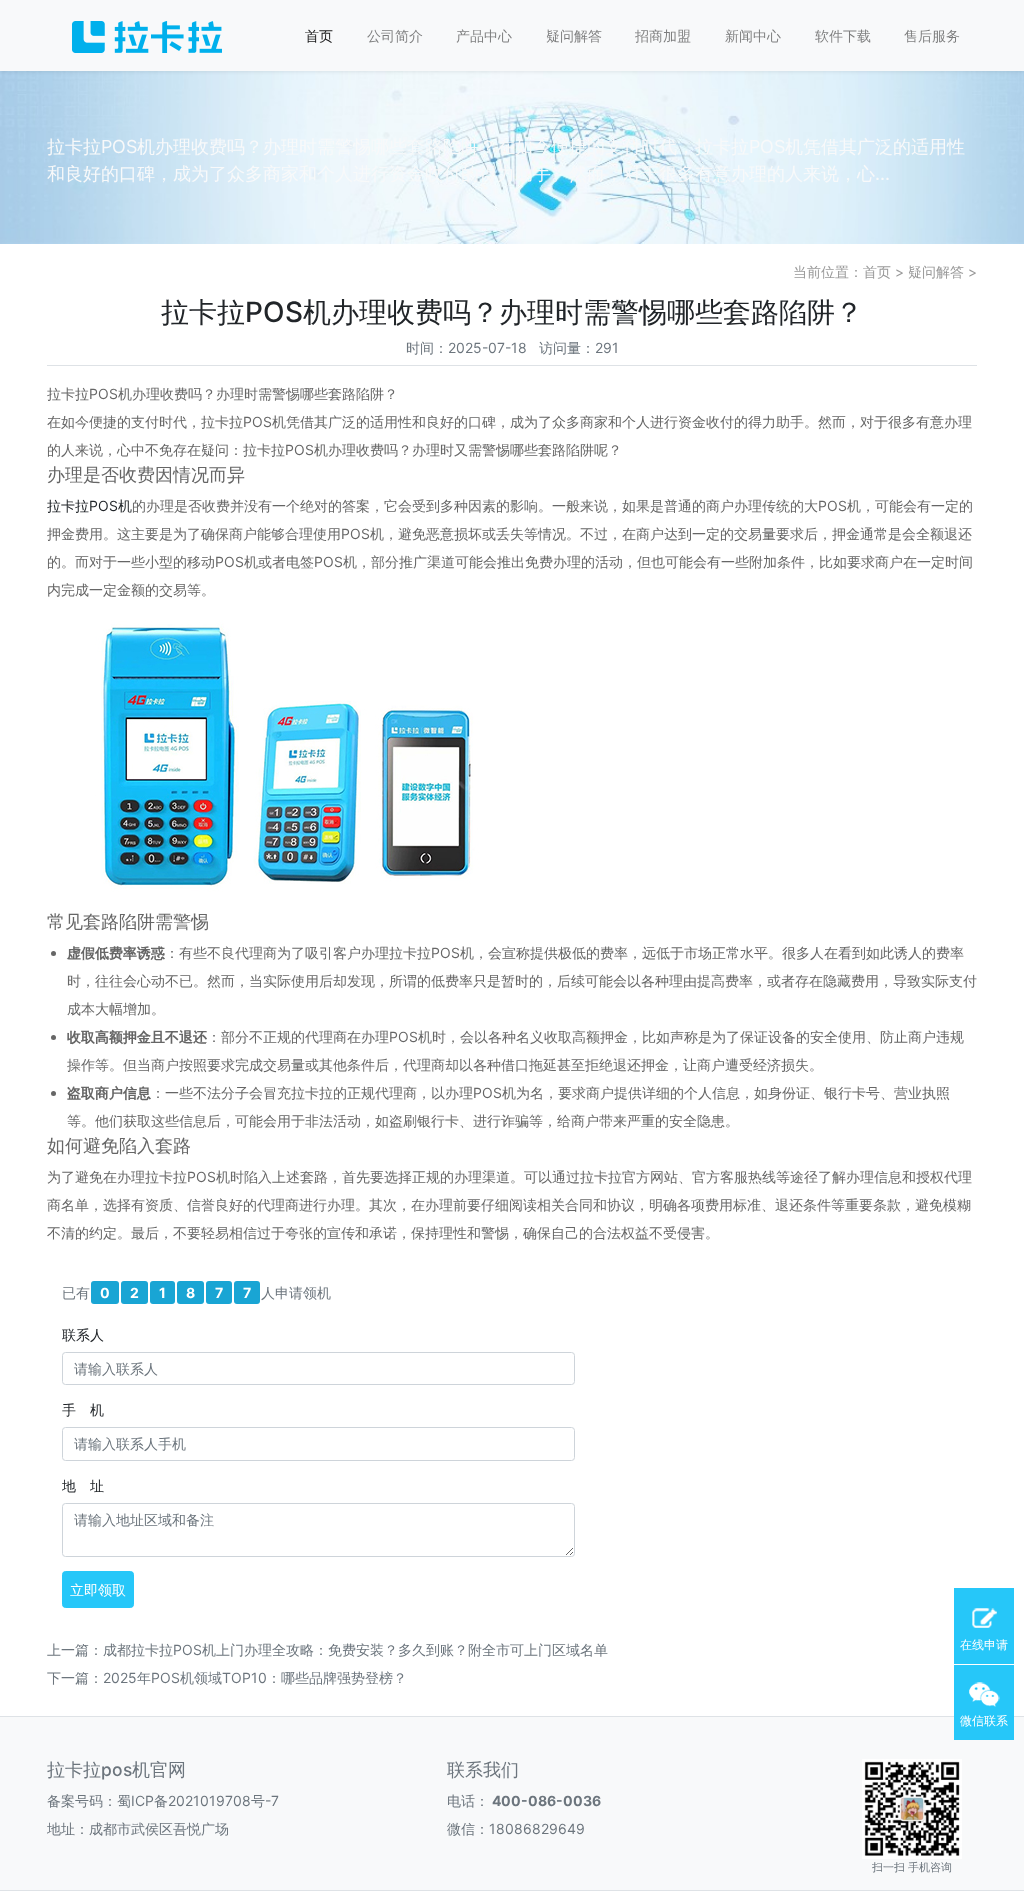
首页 (319, 35)
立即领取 (98, 1589)
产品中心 (484, 35)
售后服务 (932, 35)
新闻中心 (753, 35)
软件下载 (843, 35)
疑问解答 (574, 35)
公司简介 (395, 35)
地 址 (83, 1485)
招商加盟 (663, 35)
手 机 (83, 1409)
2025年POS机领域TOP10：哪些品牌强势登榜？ (255, 1677)
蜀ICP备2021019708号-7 (198, 1800)
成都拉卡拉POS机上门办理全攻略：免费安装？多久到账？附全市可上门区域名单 (355, 1649)
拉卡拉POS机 (89, 505)
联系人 (83, 1334)
